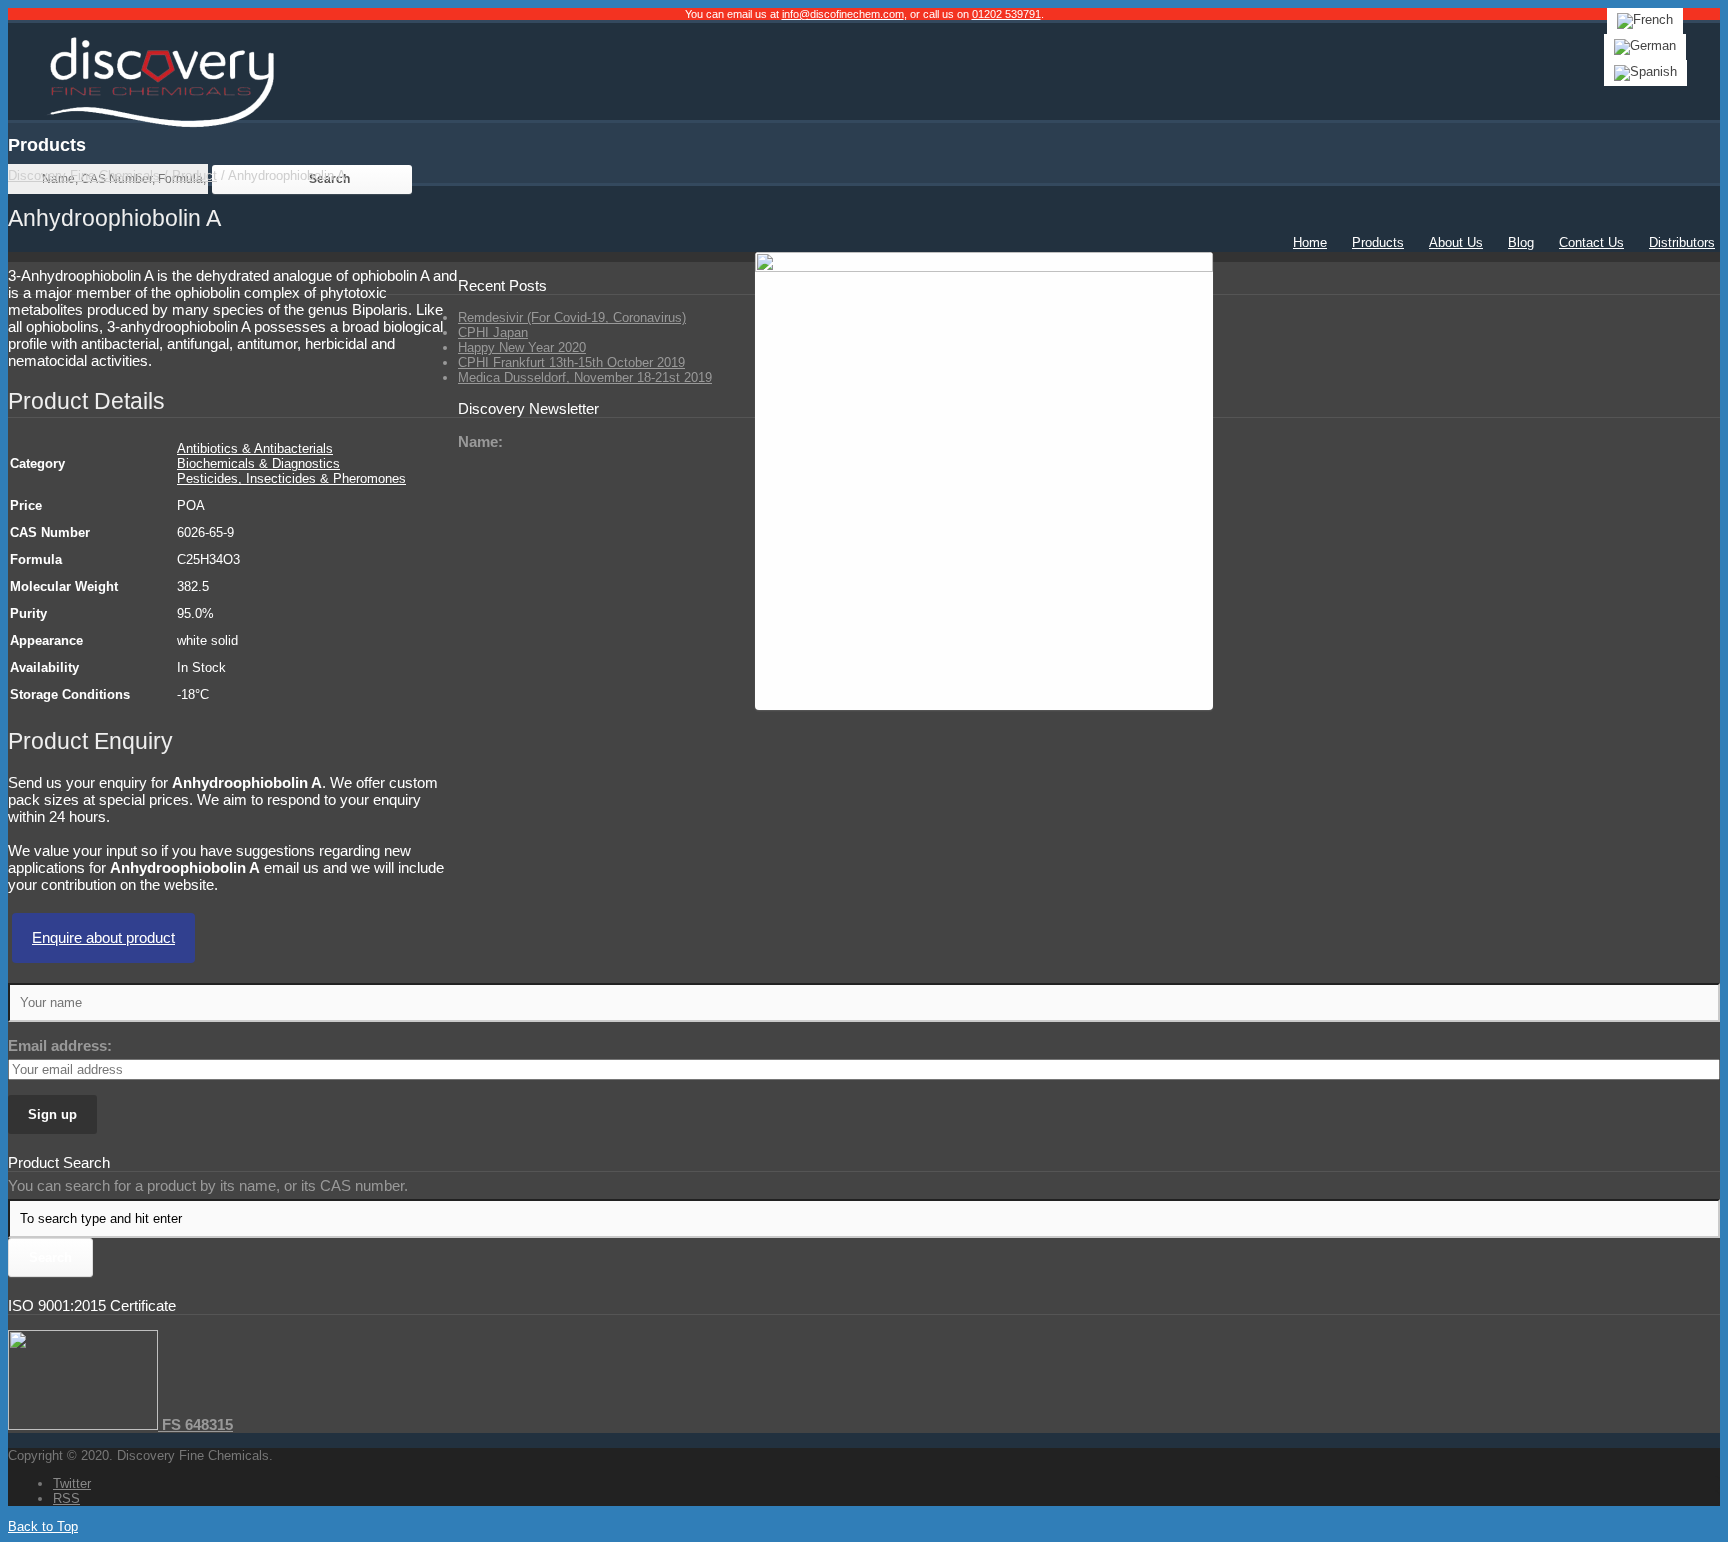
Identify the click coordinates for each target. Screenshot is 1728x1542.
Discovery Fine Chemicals (84, 175)
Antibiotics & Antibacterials (255, 448)
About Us (1456, 242)
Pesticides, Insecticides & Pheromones (291, 478)
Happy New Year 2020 (522, 347)
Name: (480, 441)
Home (1310, 242)
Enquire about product (103, 937)
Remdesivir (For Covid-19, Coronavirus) (572, 317)
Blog (1521, 242)
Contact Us (1591, 242)
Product (194, 175)
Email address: (60, 1045)
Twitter (72, 1483)
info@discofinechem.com (843, 14)
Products (1378, 242)
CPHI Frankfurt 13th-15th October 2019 (571, 362)
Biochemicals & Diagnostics (258, 463)
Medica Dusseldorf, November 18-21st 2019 (585, 377)
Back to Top (43, 1526)
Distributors (1682, 242)
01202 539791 (1006, 14)
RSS (66, 1498)
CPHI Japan (493, 332)
